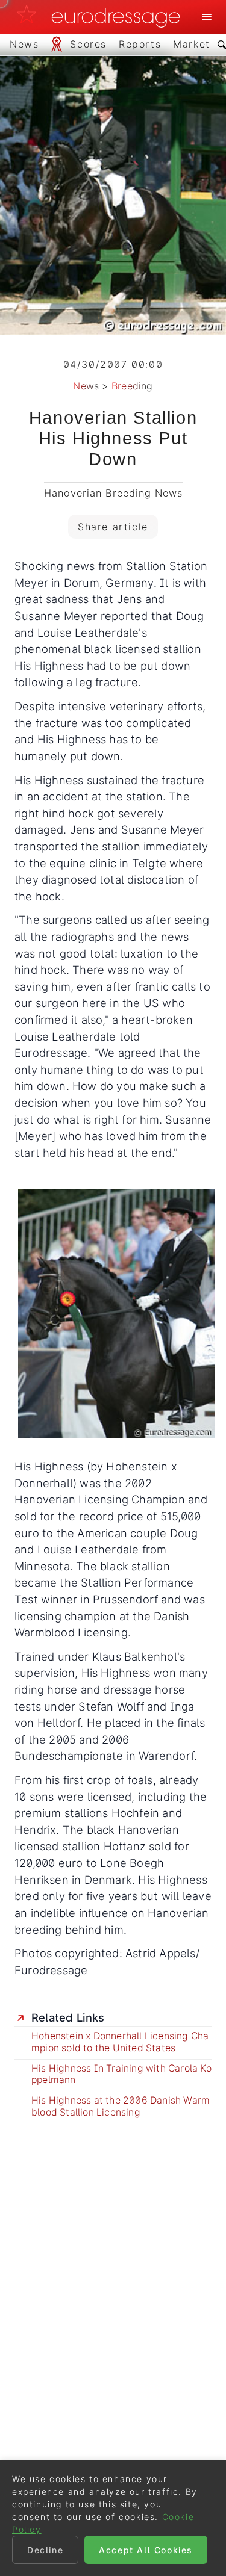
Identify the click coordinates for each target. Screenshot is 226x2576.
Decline (45, 2550)
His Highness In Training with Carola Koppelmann (121, 2074)
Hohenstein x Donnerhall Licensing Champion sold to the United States (120, 2042)
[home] (102, 17)
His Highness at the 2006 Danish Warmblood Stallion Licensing (121, 2106)
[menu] (207, 17)
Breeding (132, 386)
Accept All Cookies (146, 2550)
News (86, 386)
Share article (113, 527)
